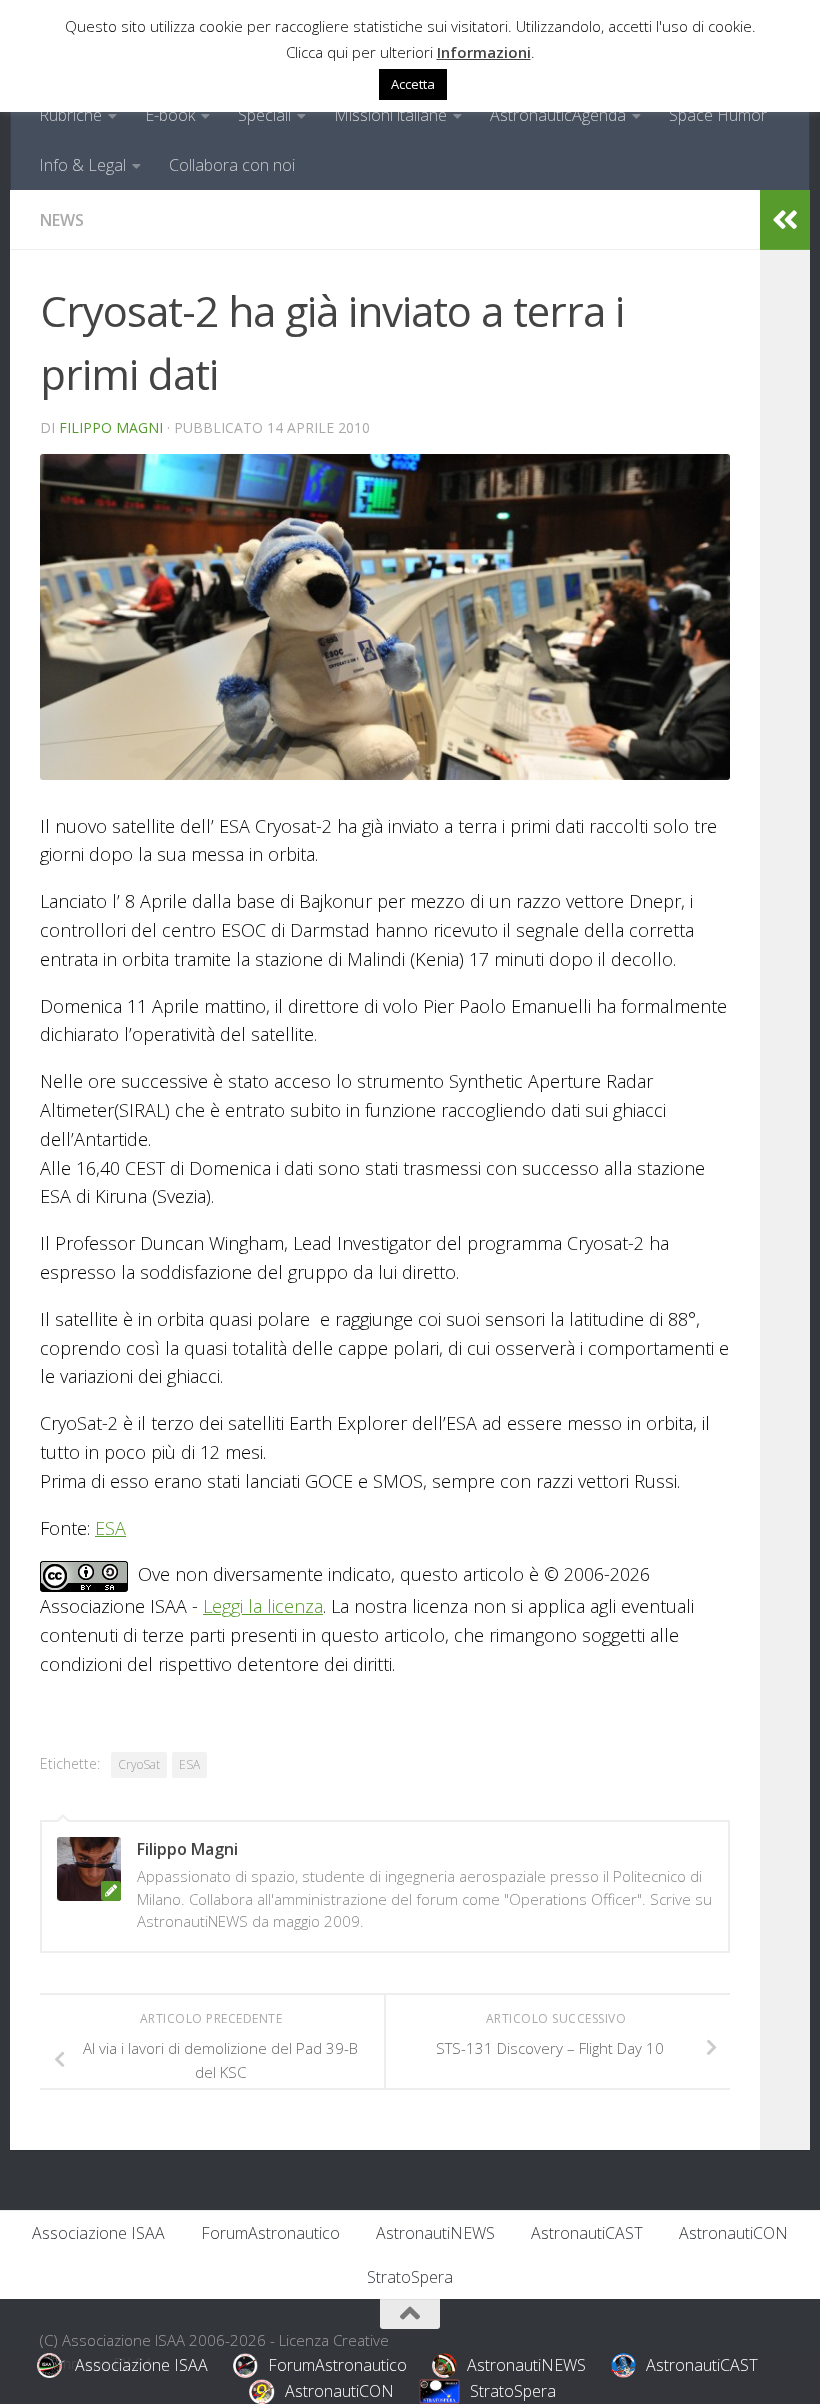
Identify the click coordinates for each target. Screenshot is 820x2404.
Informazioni (484, 52)
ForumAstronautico (270, 2233)
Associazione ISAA (98, 2233)
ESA (110, 1528)
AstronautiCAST (587, 2233)
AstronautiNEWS (435, 2233)
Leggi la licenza (263, 1606)
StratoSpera (410, 2277)
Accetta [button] (413, 84)
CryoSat (139, 1764)
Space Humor (718, 115)
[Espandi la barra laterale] (785, 220)
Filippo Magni (111, 427)
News (62, 220)
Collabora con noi (232, 165)
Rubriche (70, 115)
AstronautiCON (733, 2233)
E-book (170, 115)
